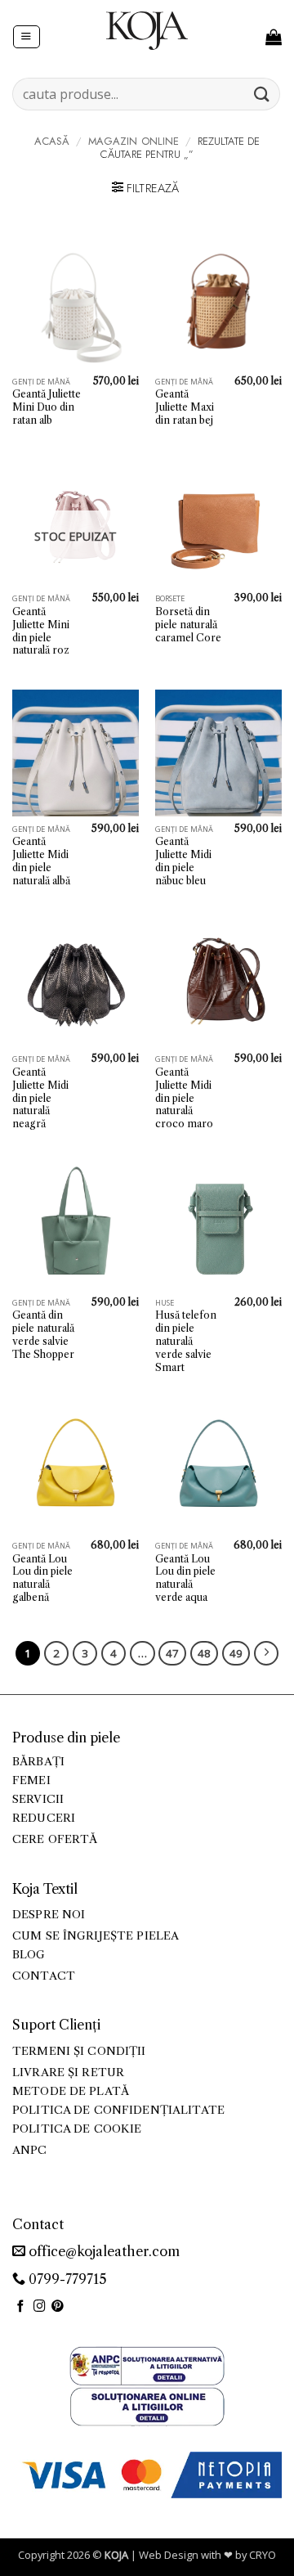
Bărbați (38, 1762)
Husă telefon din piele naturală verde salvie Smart (186, 1341)
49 (236, 1653)
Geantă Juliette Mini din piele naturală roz (41, 631)
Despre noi (49, 1915)
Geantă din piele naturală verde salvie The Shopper (43, 1335)
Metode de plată (71, 2091)
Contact (44, 1976)
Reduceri (44, 1818)
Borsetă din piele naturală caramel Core (188, 625)
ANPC (30, 2150)
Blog (29, 1955)
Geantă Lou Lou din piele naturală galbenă (42, 1578)
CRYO (263, 2555)
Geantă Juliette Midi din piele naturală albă (41, 861)
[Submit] (262, 94)
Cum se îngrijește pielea (96, 1936)
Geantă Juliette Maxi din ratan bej (185, 407)
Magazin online (134, 141)
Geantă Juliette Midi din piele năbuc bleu (183, 861)
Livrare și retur (68, 2072)
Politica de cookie (77, 2129)
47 (172, 1653)
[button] (26, 37)
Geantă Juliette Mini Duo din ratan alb (47, 407)
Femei (31, 1780)
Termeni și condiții (79, 2051)
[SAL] (147, 2365)
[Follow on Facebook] (21, 2307)
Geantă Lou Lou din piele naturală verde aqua (185, 1578)
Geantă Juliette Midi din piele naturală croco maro (184, 1098)
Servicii (38, 1799)
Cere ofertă (55, 1839)
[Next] (266, 1653)
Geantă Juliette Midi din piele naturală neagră (40, 1098)
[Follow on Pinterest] (58, 2307)
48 (204, 1653)
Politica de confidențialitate (118, 2110)
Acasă (52, 141)
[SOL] (147, 2405)
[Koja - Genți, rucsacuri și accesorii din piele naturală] (147, 30)
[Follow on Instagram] (40, 2307)
